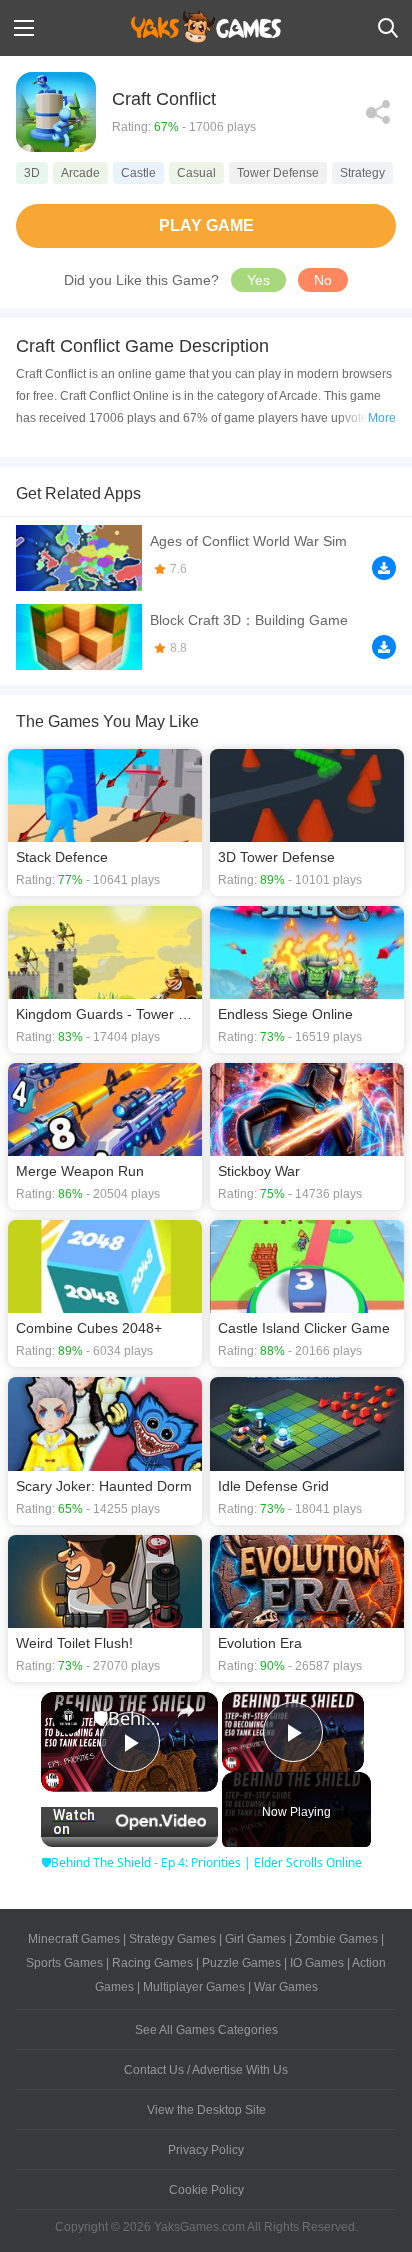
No (323, 280)
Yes (258, 280)
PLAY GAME (206, 225)
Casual (196, 173)
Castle (138, 173)
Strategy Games (172, 1939)
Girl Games (255, 1939)
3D (32, 173)
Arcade (80, 173)
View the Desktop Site (206, 2110)
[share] (186, 1710)
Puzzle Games (241, 1963)
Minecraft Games (74, 1939)
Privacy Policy (206, 2150)
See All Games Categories (206, 2030)
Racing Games (152, 1963)
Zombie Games (336, 1939)
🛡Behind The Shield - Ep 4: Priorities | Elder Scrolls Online (129, 1718)
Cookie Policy (206, 2190)
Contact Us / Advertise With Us (206, 2070)
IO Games (317, 1963)
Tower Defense (278, 173)
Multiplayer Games (194, 1987)
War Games (286, 1987)
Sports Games (64, 1963)
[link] (68, 1719)
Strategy (362, 173)
